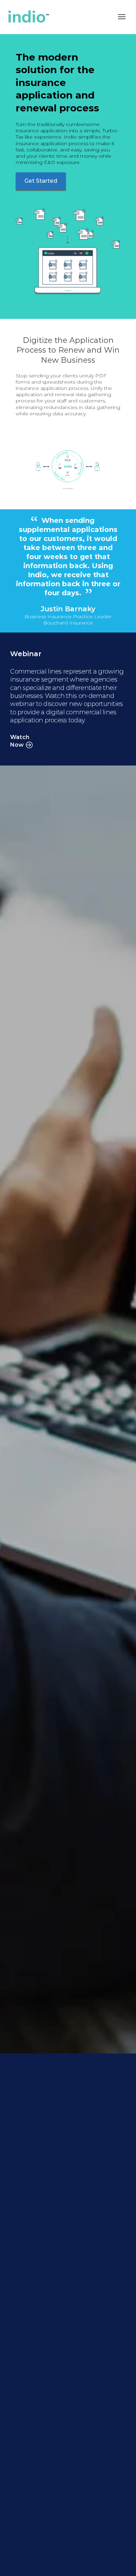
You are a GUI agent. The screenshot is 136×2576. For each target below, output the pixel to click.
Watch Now (20, 741)
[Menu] (122, 17)
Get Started (41, 181)
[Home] (62, 17)
